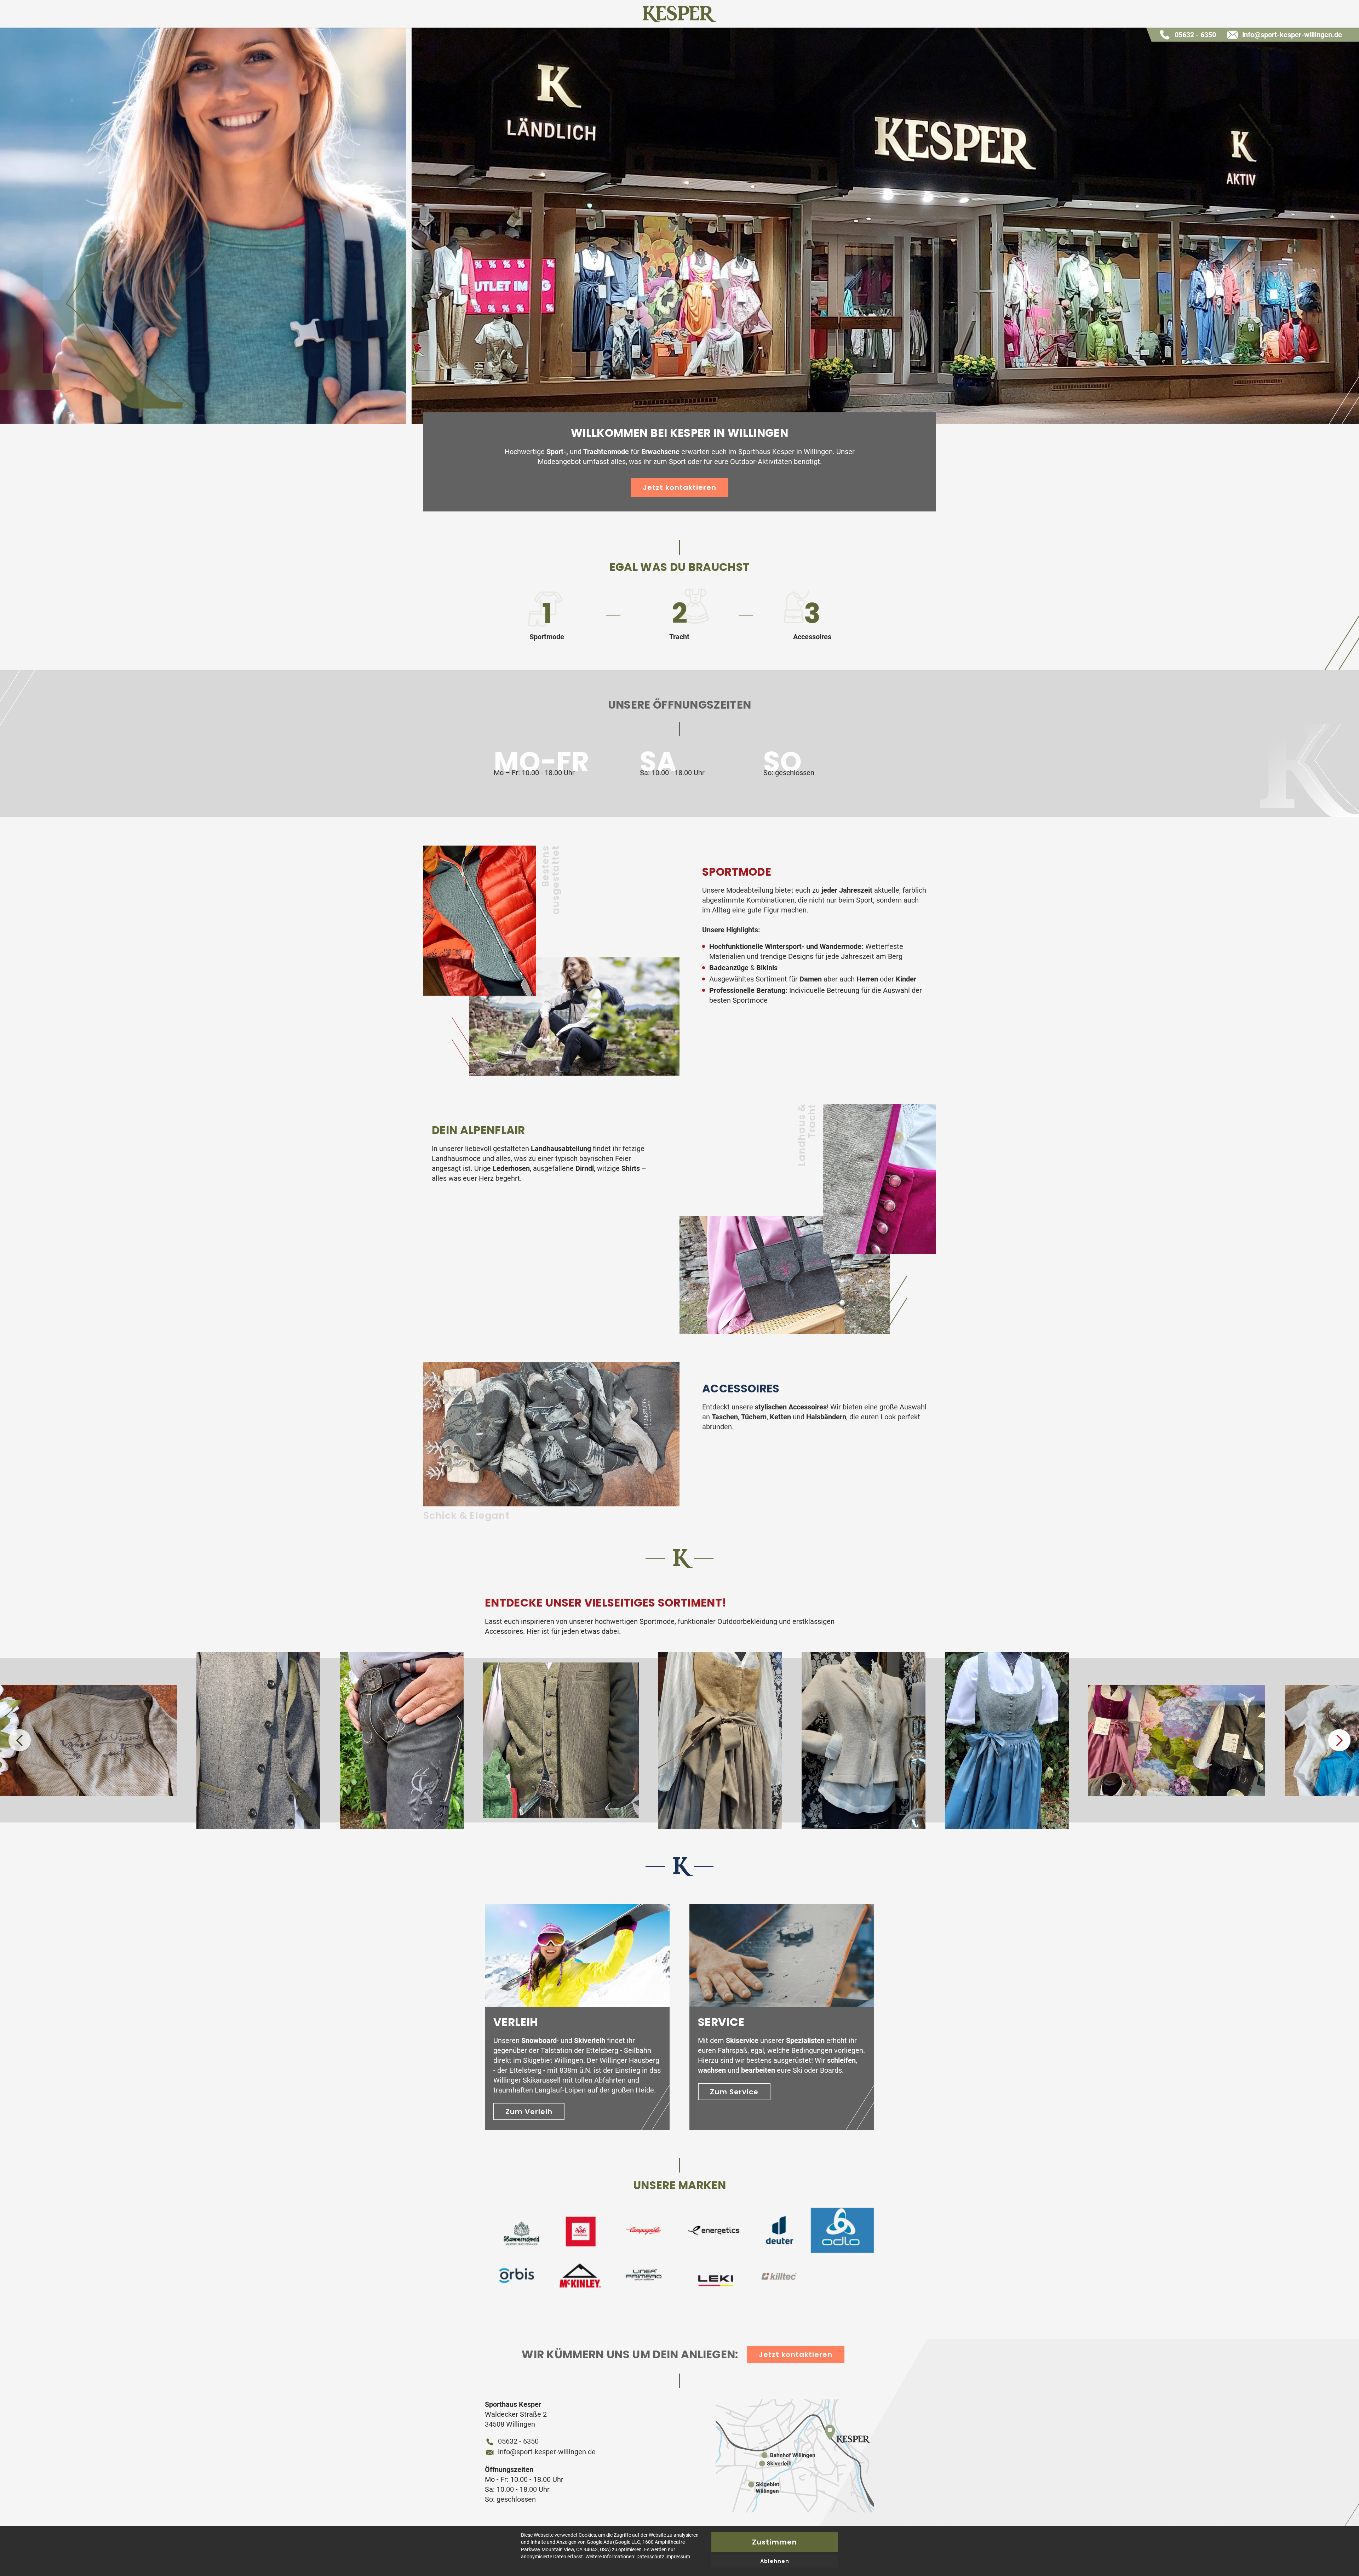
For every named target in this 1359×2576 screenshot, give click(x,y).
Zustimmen (775, 2542)
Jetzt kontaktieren (679, 487)
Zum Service (734, 2092)
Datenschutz (650, 2557)
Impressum (678, 2557)
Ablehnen (775, 2561)
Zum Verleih (529, 2112)
